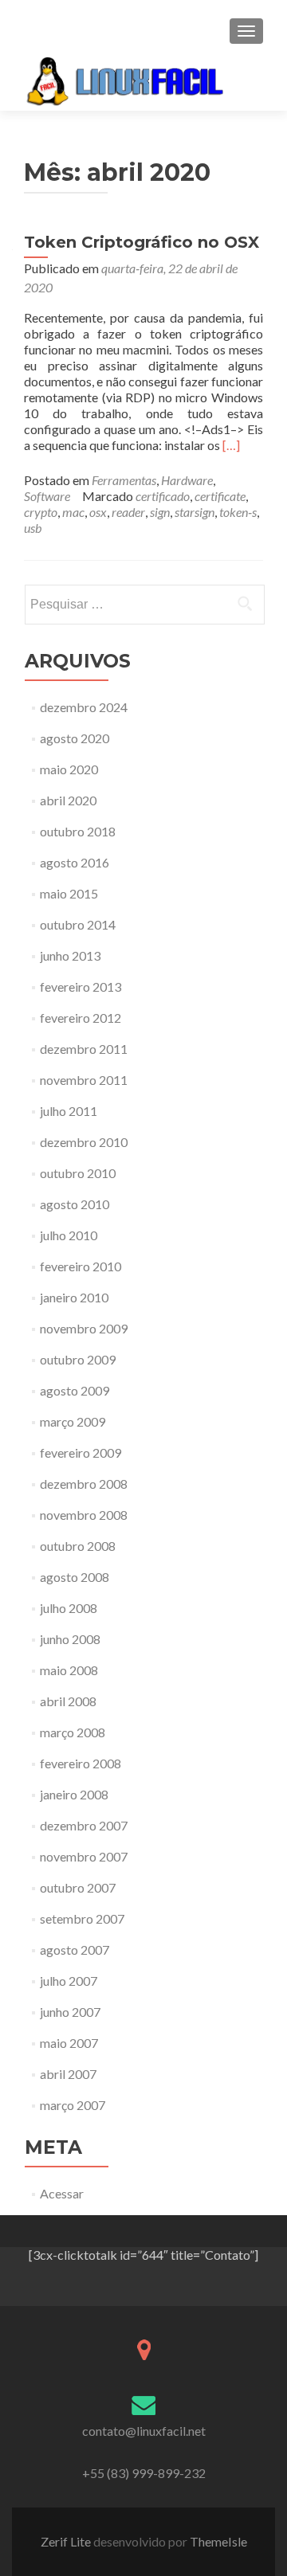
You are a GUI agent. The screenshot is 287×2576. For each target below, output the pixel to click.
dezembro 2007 (84, 1825)
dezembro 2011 (84, 1049)
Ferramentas (124, 480)
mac (73, 512)
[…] (231, 445)
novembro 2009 (84, 1328)
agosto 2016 (75, 862)
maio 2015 (69, 893)
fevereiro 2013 (81, 987)
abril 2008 (68, 1701)
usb (33, 528)
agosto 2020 (75, 738)
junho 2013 (70, 955)
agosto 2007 (75, 1950)
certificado (163, 496)
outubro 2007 (78, 1887)
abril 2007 (68, 2074)
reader (128, 512)
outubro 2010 (78, 1173)
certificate (220, 496)
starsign (195, 512)
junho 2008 (70, 1639)
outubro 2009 (78, 1359)
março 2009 (73, 1421)
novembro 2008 (84, 1515)
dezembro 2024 (84, 707)
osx (98, 512)
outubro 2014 (78, 924)
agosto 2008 (75, 1577)
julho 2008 (69, 1608)
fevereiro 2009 (81, 1452)
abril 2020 (68, 800)
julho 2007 (69, 1981)
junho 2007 (70, 2012)
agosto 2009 (75, 1390)
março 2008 (73, 1732)
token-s (238, 512)
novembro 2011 (84, 1080)
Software (47, 496)
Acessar (62, 2193)
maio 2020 (69, 769)
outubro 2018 (78, 831)
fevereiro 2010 (81, 1266)
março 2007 (73, 2105)
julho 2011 (69, 1111)
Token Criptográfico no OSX (142, 242)
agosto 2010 (75, 1204)
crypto (41, 512)
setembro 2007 (82, 1918)
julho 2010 (69, 1235)
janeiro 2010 (74, 1297)
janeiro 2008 (74, 1794)
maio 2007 (69, 2043)
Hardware (187, 480)
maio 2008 (69, 1670)
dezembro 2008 (84, 1484)
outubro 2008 (78, 1546)
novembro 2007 (84, 1856)
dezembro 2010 (84, 1142)
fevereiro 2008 (81, 1763)
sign (160, 512)
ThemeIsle (218, 2541)
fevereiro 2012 (81, 1018)
